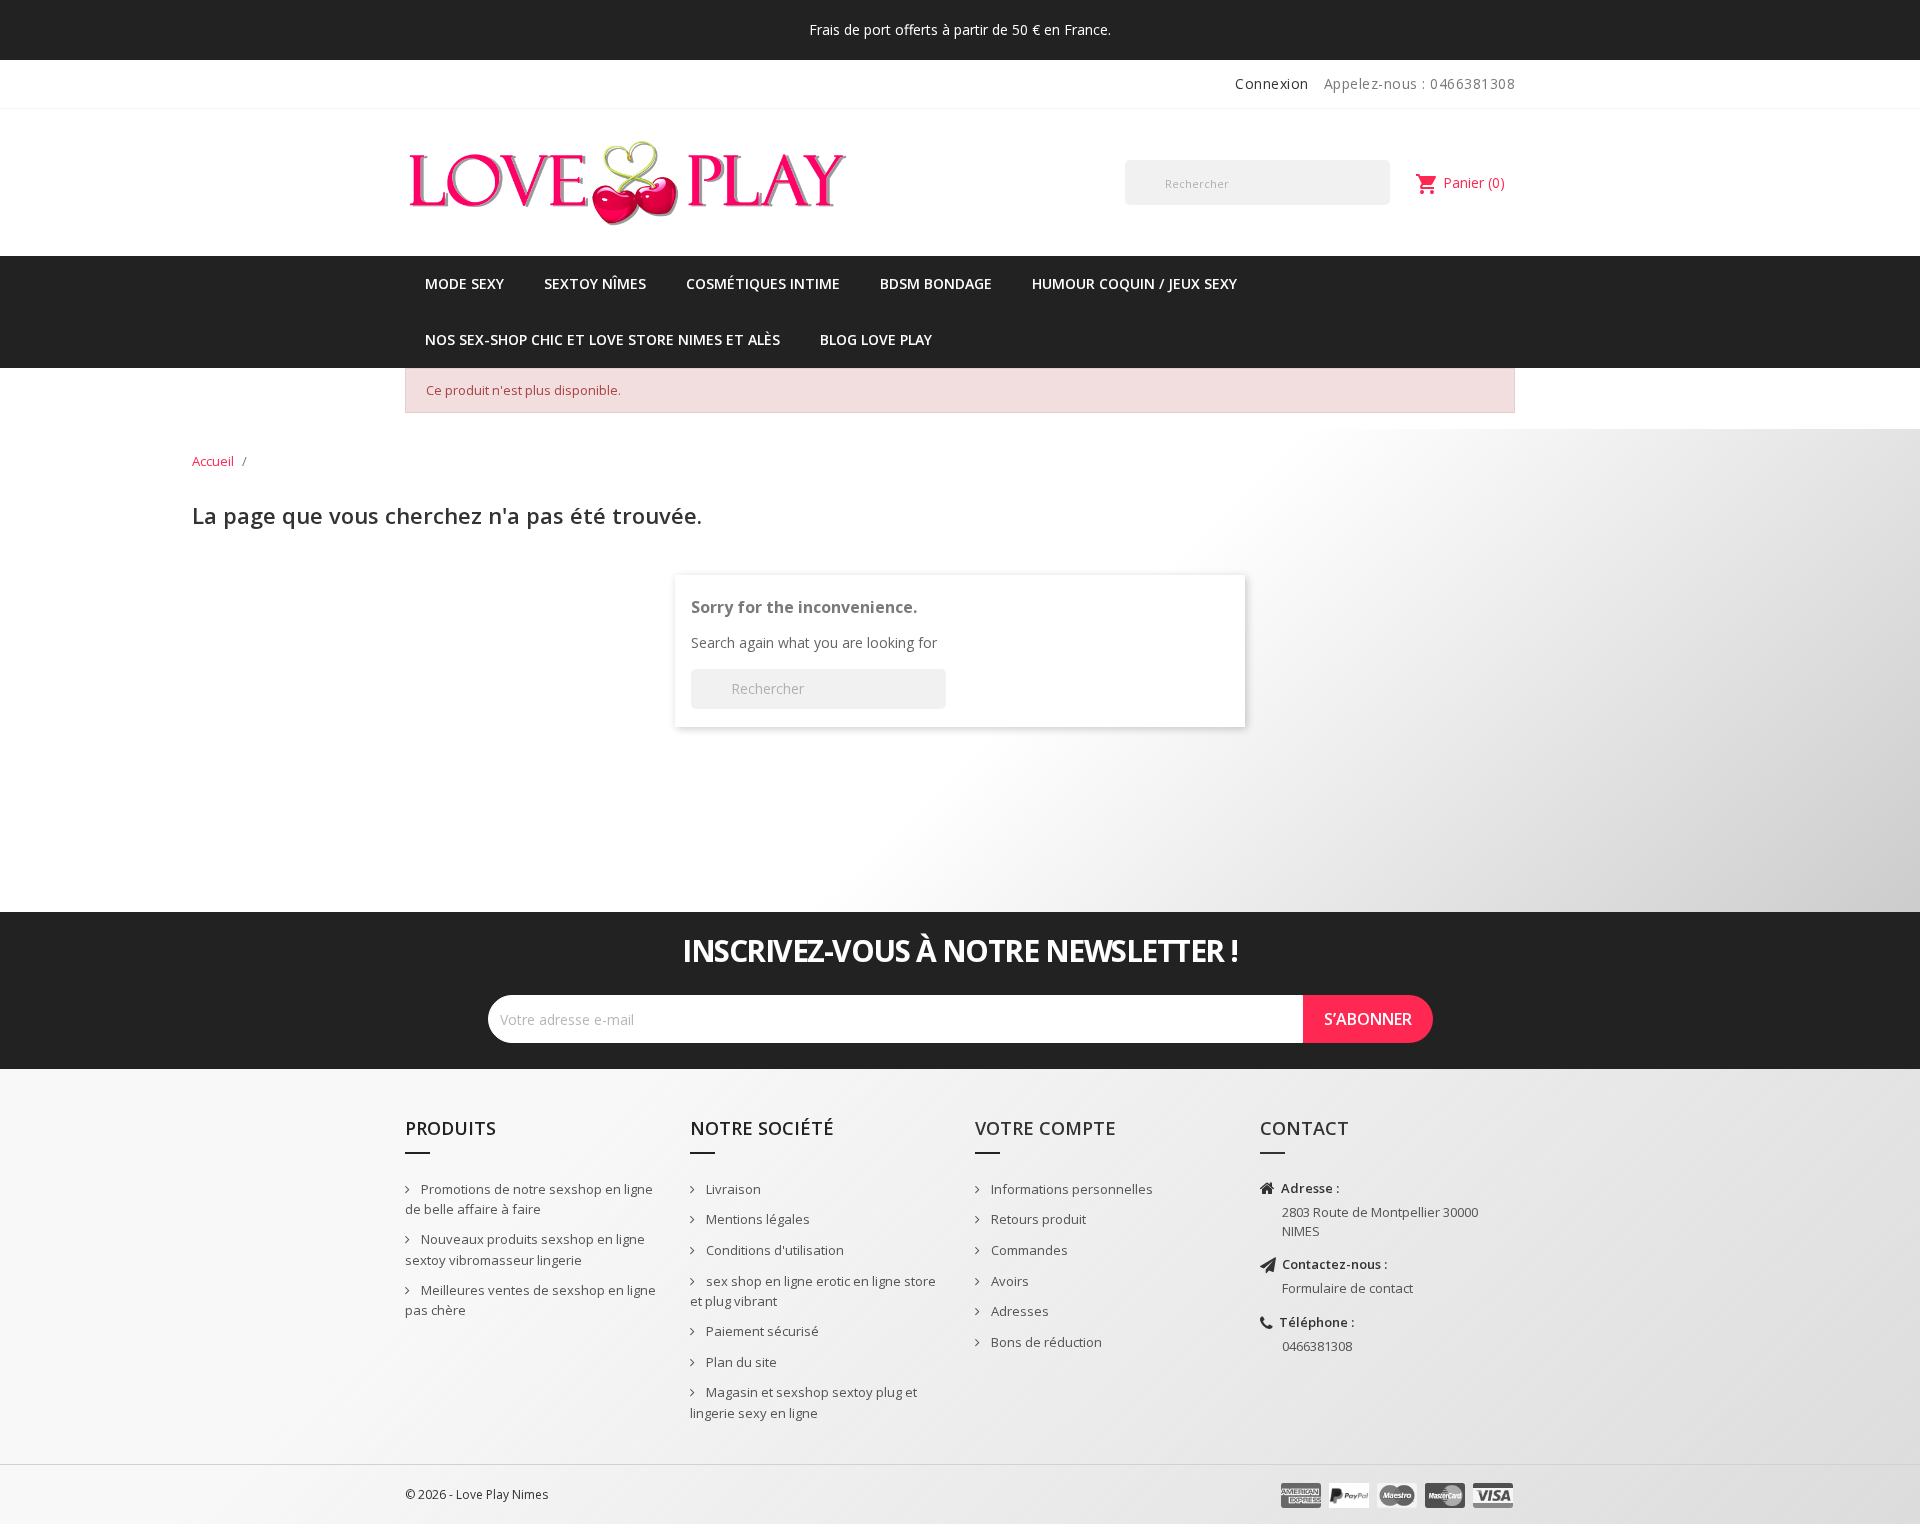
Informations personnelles (1070, 1189)
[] (1382, 204)
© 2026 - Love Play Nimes (476, 1494)
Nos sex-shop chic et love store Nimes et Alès (602, 339)
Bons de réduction (1045, 1342)
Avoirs (1008, 1281)
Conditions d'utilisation (773, 1250)
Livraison (732, 1189)
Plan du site (740, 1362)
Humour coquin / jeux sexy (1134, 283)
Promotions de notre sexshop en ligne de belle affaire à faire (529, 1199)
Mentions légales (756, 1219)
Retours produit (1037, 1219)
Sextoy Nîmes (595, 283)
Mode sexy (464, 283)
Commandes (1028, 1250)
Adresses (1018, 1311)
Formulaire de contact (1347, 1288)
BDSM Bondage (936, 283)
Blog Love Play (876, 339)
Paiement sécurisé (761, 1331)
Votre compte (1045, 1128)
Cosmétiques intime (763, 283)
